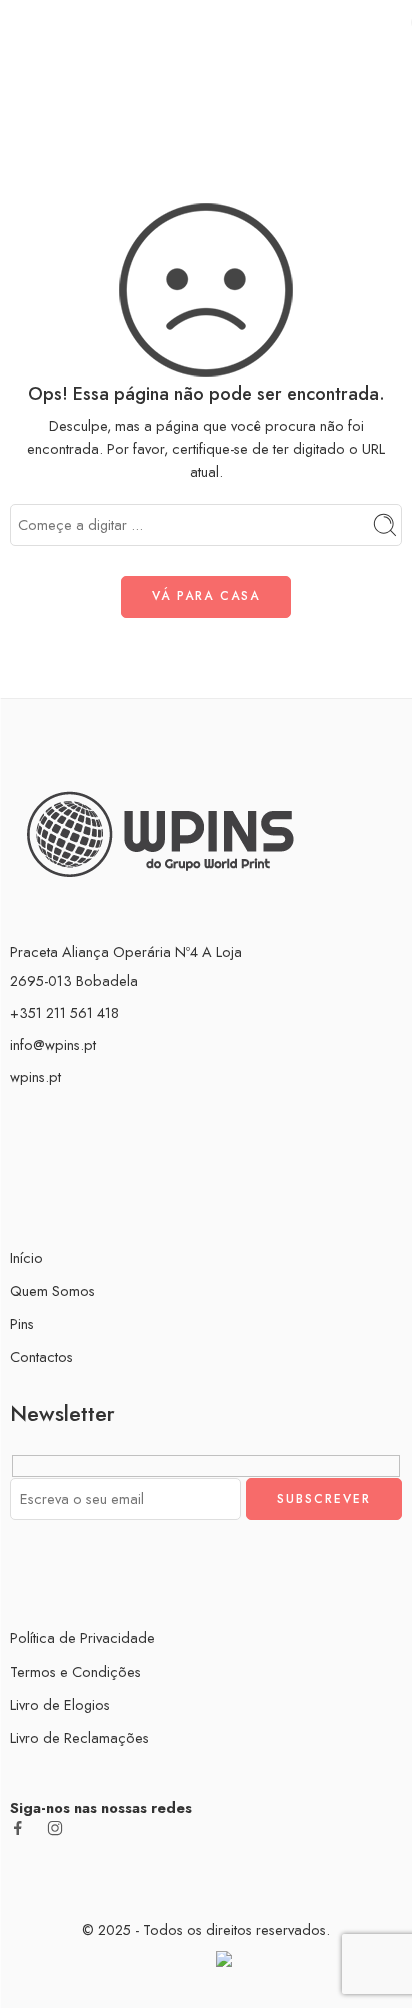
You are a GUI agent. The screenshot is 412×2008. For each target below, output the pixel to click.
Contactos (41, 1356)
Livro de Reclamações (79, 1737)
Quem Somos (52, 1290)
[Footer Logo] (160, 831)
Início (206, 80)
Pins (22, 1323)
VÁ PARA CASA (206, 596)
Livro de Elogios (60, 1704)
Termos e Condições (75, 1671)
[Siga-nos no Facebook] (18, 1828)
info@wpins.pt (53, 1044)
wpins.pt (35, 1076)
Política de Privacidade (82, 1637)
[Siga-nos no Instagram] (55, 1828)
